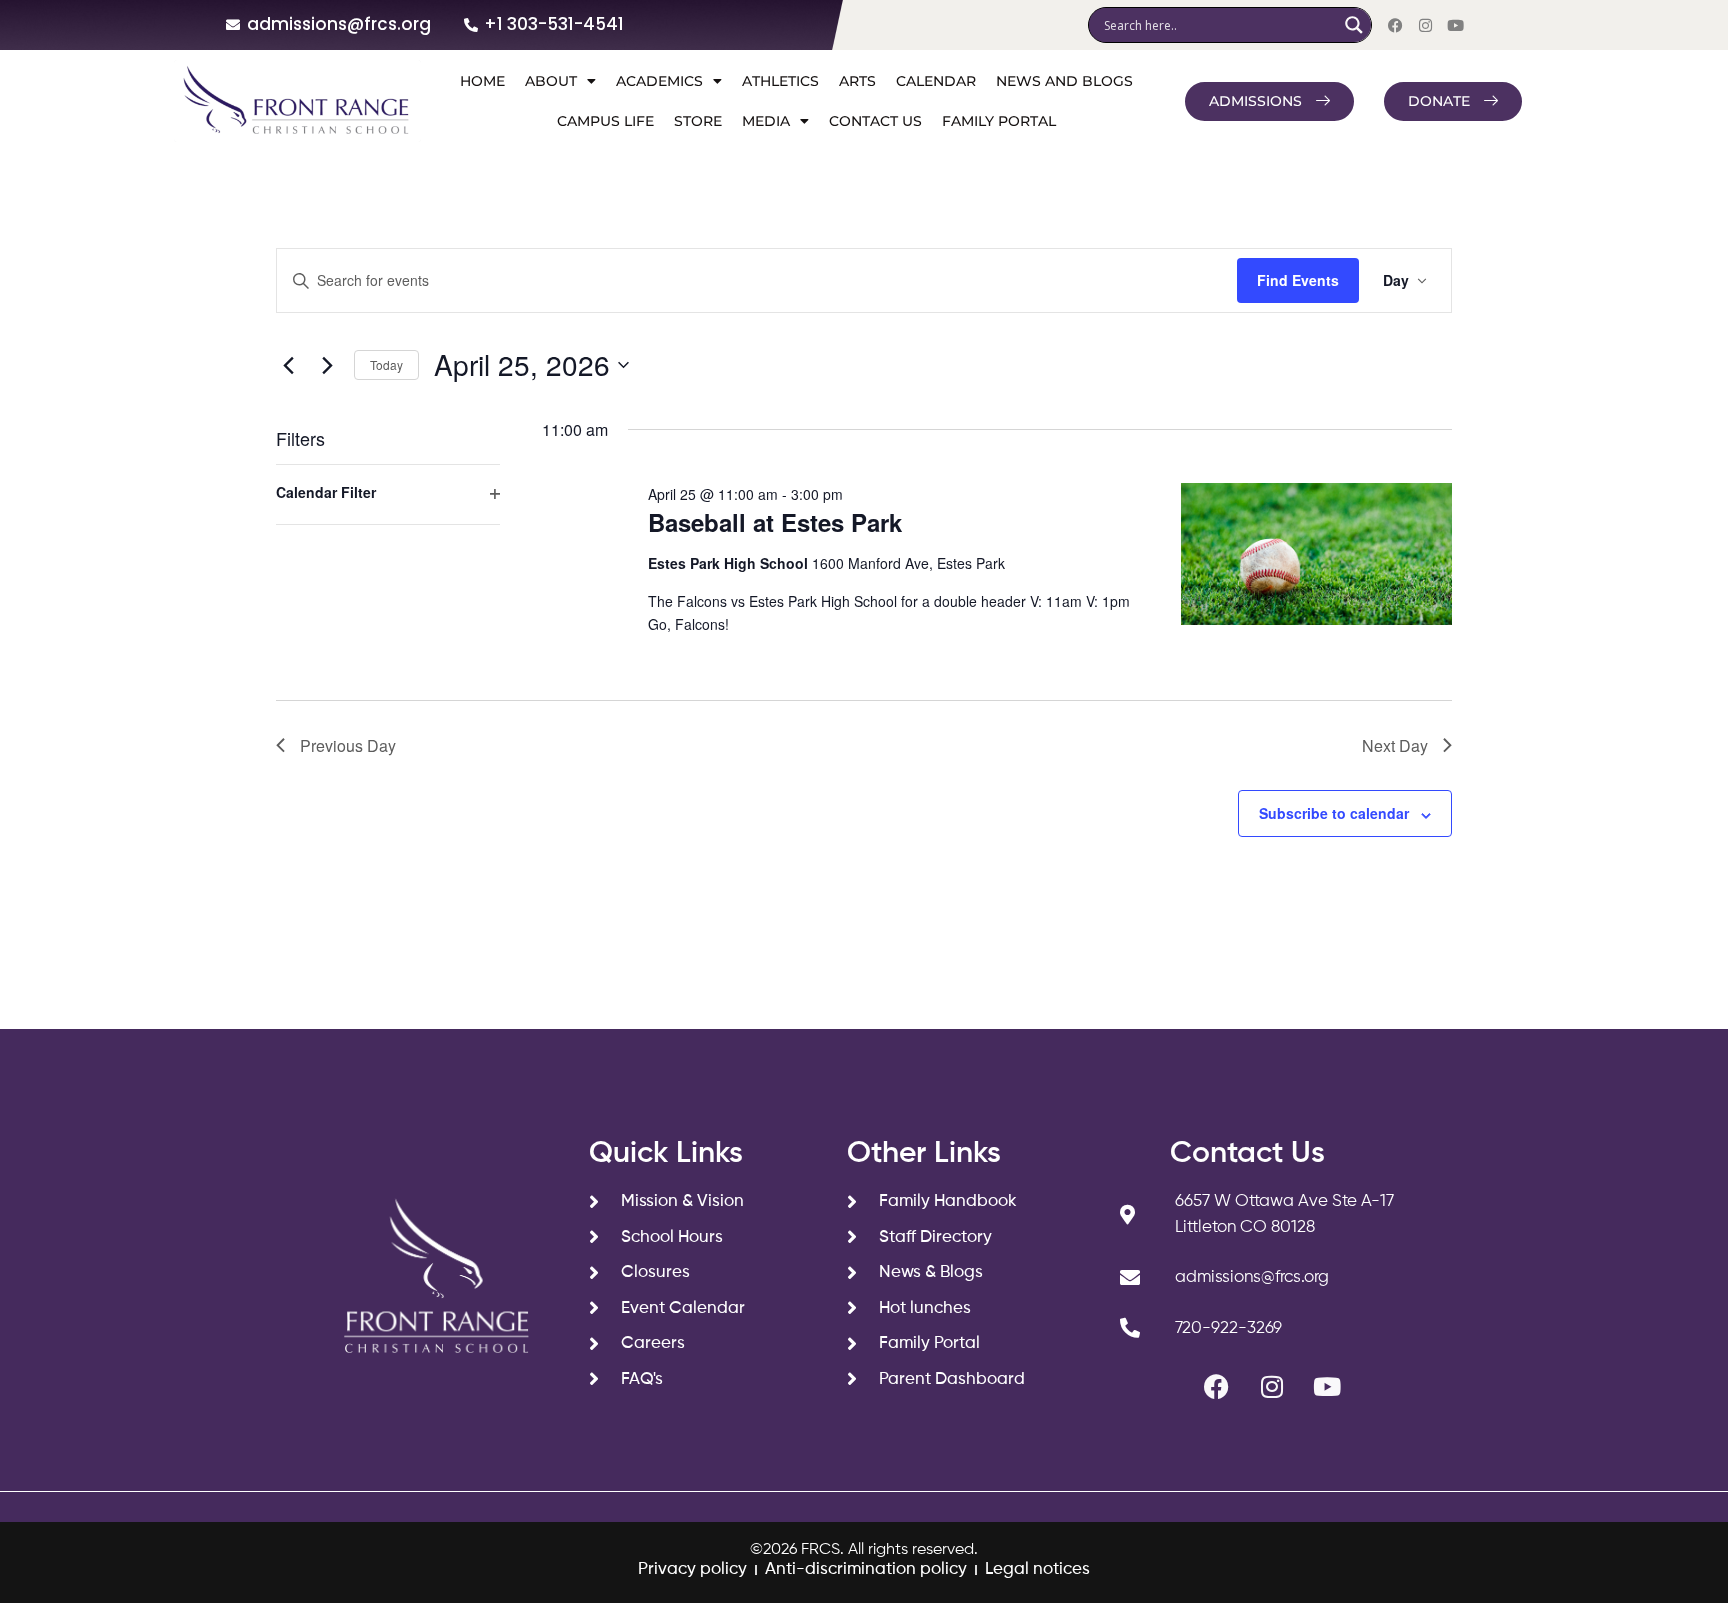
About (551, 81)
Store (698, 121)
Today (386, 364)
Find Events (1298, 280)
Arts (857, 81)
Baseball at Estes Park (775, 522)
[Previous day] (288, 365)
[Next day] (327, 365)
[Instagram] (1425, 25)
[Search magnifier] (1354, 25)
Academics (659, 81)
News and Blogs (1064, 81)
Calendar (936, 81)
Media (766, 121)
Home (482, 81)
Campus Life (605, 121)
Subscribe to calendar (1334, 813)
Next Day (1395, 745)
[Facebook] (1395, 25)
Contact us (875, 121)
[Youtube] (1455, 25)
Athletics (780, 81)
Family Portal (999, 121)
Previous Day (348, 745)
